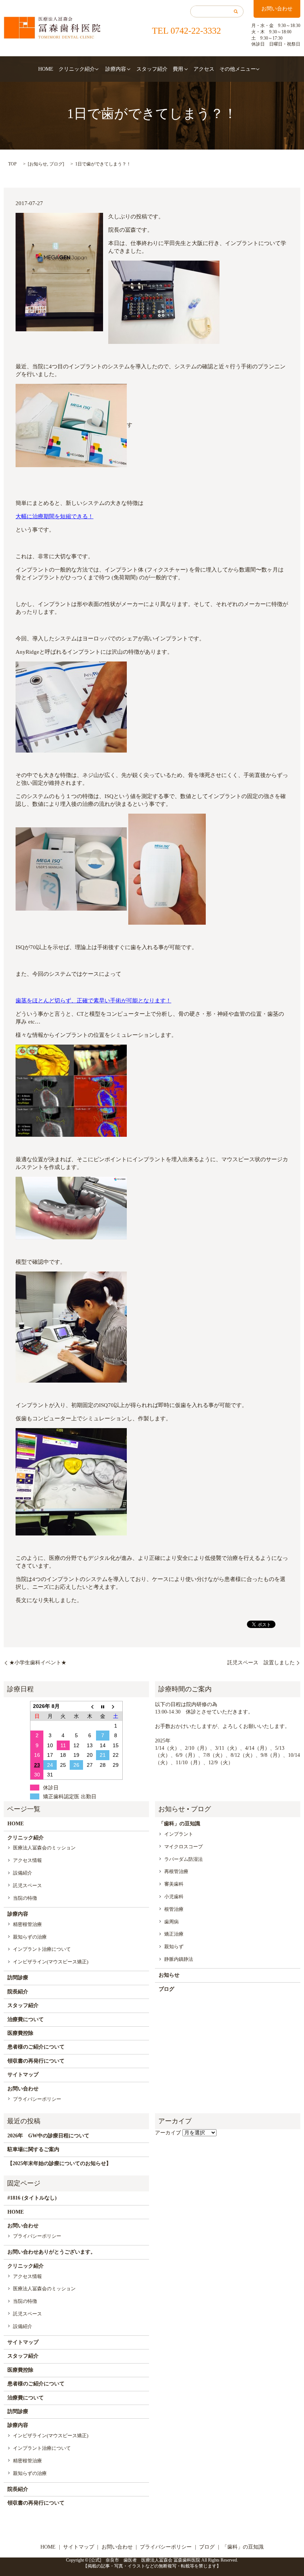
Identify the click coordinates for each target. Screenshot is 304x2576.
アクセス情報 (27, 1860)
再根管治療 (176, 1871)
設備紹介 (23, 1873)
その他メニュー (238, 69)
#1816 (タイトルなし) (32, 2198)
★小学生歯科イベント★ (38, 1663)
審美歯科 (174, 1884)
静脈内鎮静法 (179, 1959)
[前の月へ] (90, 1706)
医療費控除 (20, 2033)
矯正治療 (174, 1934)
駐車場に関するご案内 (33, 2149)
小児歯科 (174, 1897)
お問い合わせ (277, 9)
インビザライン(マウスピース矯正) (51, 1962)
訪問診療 (18, 1978)
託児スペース (27, 1885)
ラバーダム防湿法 (184, 1859)
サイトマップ (23, 2075)
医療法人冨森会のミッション (44, 1848)
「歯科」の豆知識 (179, 1824)
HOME (46, 69)
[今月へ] (103, 1706)
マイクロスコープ (184, 1847)
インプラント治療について (42, 1949)
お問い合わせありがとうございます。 (52, 2252)
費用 (178, 69)
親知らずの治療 (30, 1937)
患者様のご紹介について (36, 2047)
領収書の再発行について (36, 2061)
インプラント (179, 1834)
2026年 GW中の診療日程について (48, 2136)
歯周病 (171, 1922)
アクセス (204, 69)
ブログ (56, 164)
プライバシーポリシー (37, 2099)
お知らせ (38, 164)
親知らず (174, 1947)
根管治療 (174, 1909)
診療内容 (116, 69)
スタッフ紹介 (152, 69)
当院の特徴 (25, 1898)
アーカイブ (168, 2133)
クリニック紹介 (77, 69)
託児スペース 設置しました (261, 1663)
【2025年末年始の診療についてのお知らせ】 (59, 2163)
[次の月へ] (116, 1706)
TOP (12, 164)
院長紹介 (18, 1992)
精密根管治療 (27, 1924)
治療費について (26, 2019)
